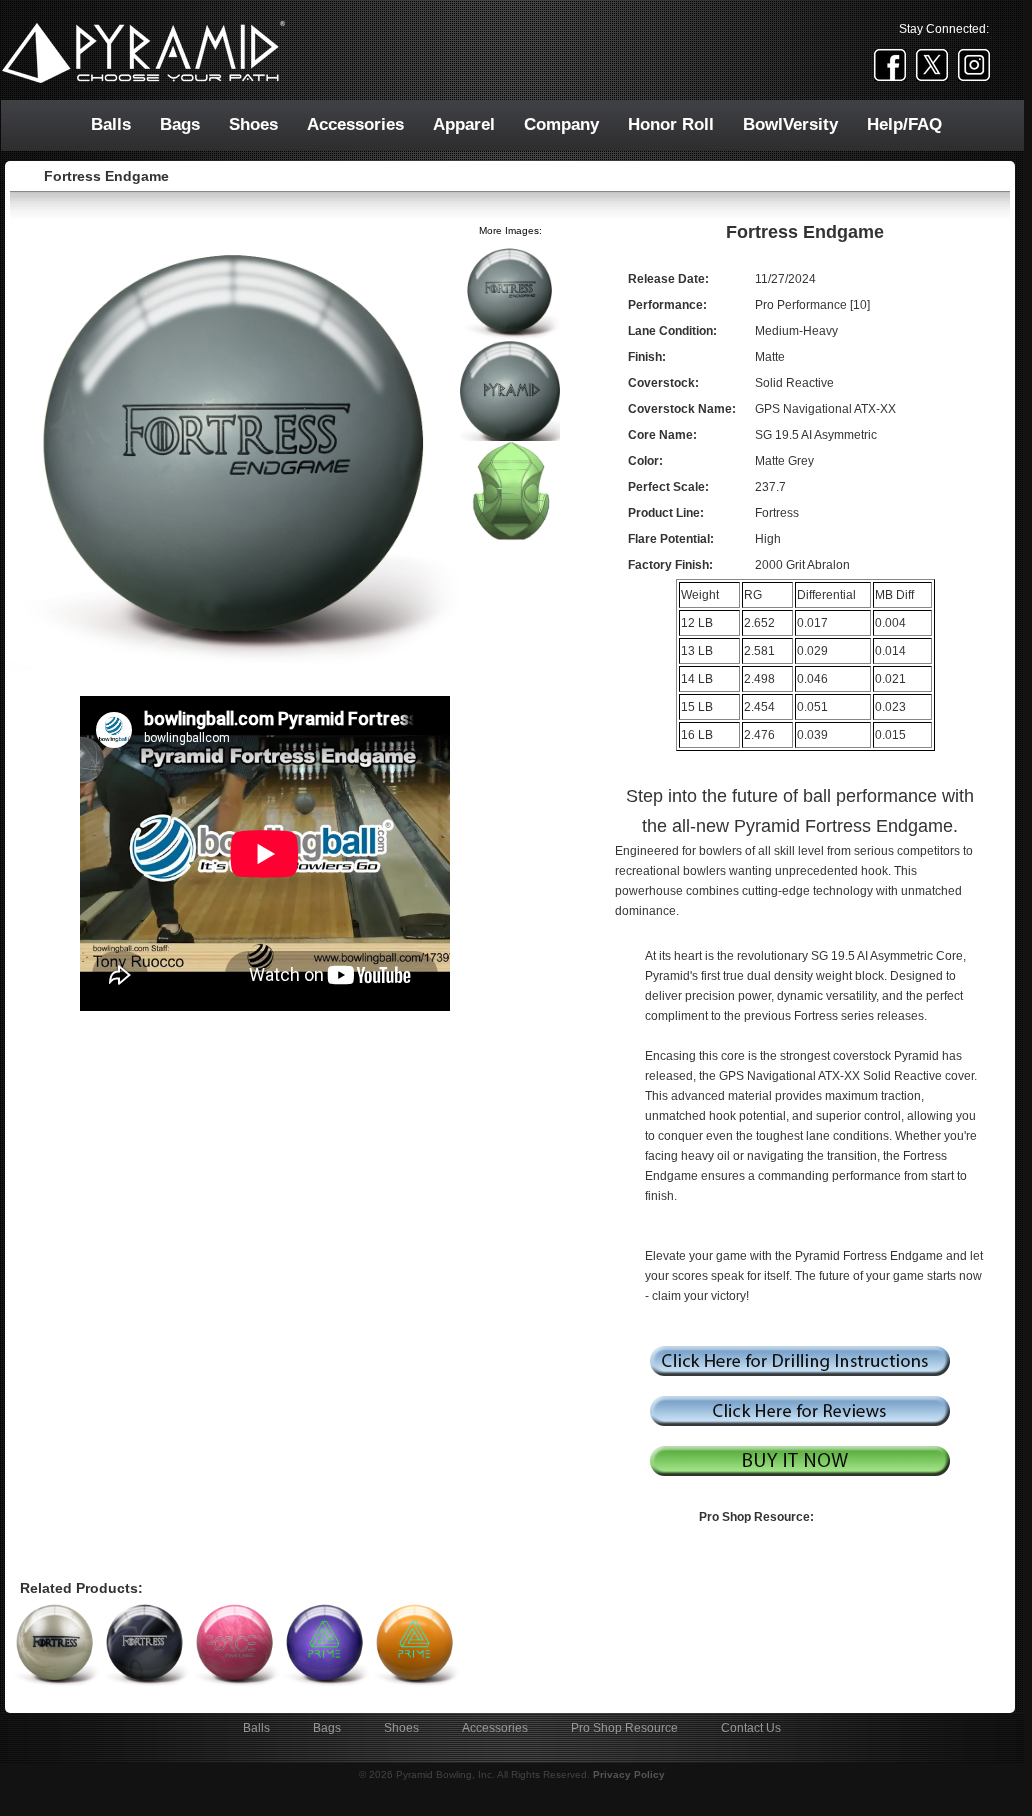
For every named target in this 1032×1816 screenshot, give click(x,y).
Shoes (253, 124)
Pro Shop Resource (624, 1728)
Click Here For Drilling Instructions (800, 1361)
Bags (180, 124)
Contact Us (751, 1728)
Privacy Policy (629, 1774)
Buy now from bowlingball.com (800, 1461)
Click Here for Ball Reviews (800, 1411)
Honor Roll (671, 124)
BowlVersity (790, 124)
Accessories (355, 124)
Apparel (464, 124)
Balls (111, 124)
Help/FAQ (904, 124)
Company (561, 124)
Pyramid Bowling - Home (414, 53)
